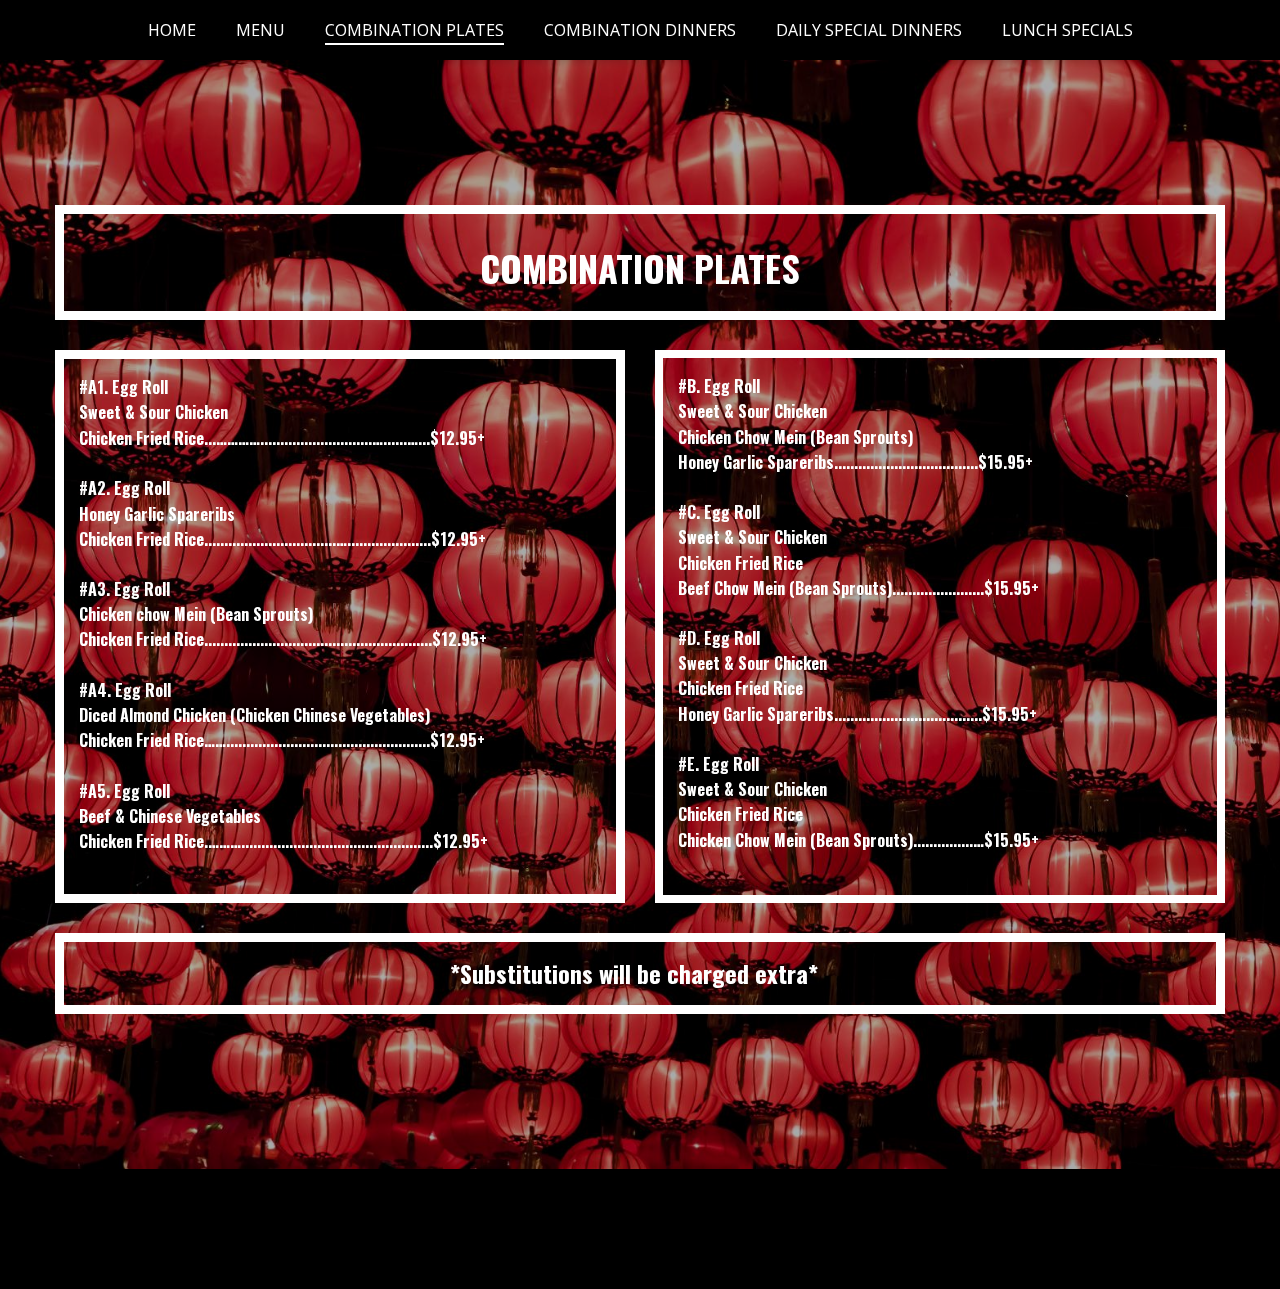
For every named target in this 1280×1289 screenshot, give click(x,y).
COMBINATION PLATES (414, 30)
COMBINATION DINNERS (640, 30)
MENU (260, 30)
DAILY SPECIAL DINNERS (869, 30)
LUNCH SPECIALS (1067, 30)
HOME (172, 30)
